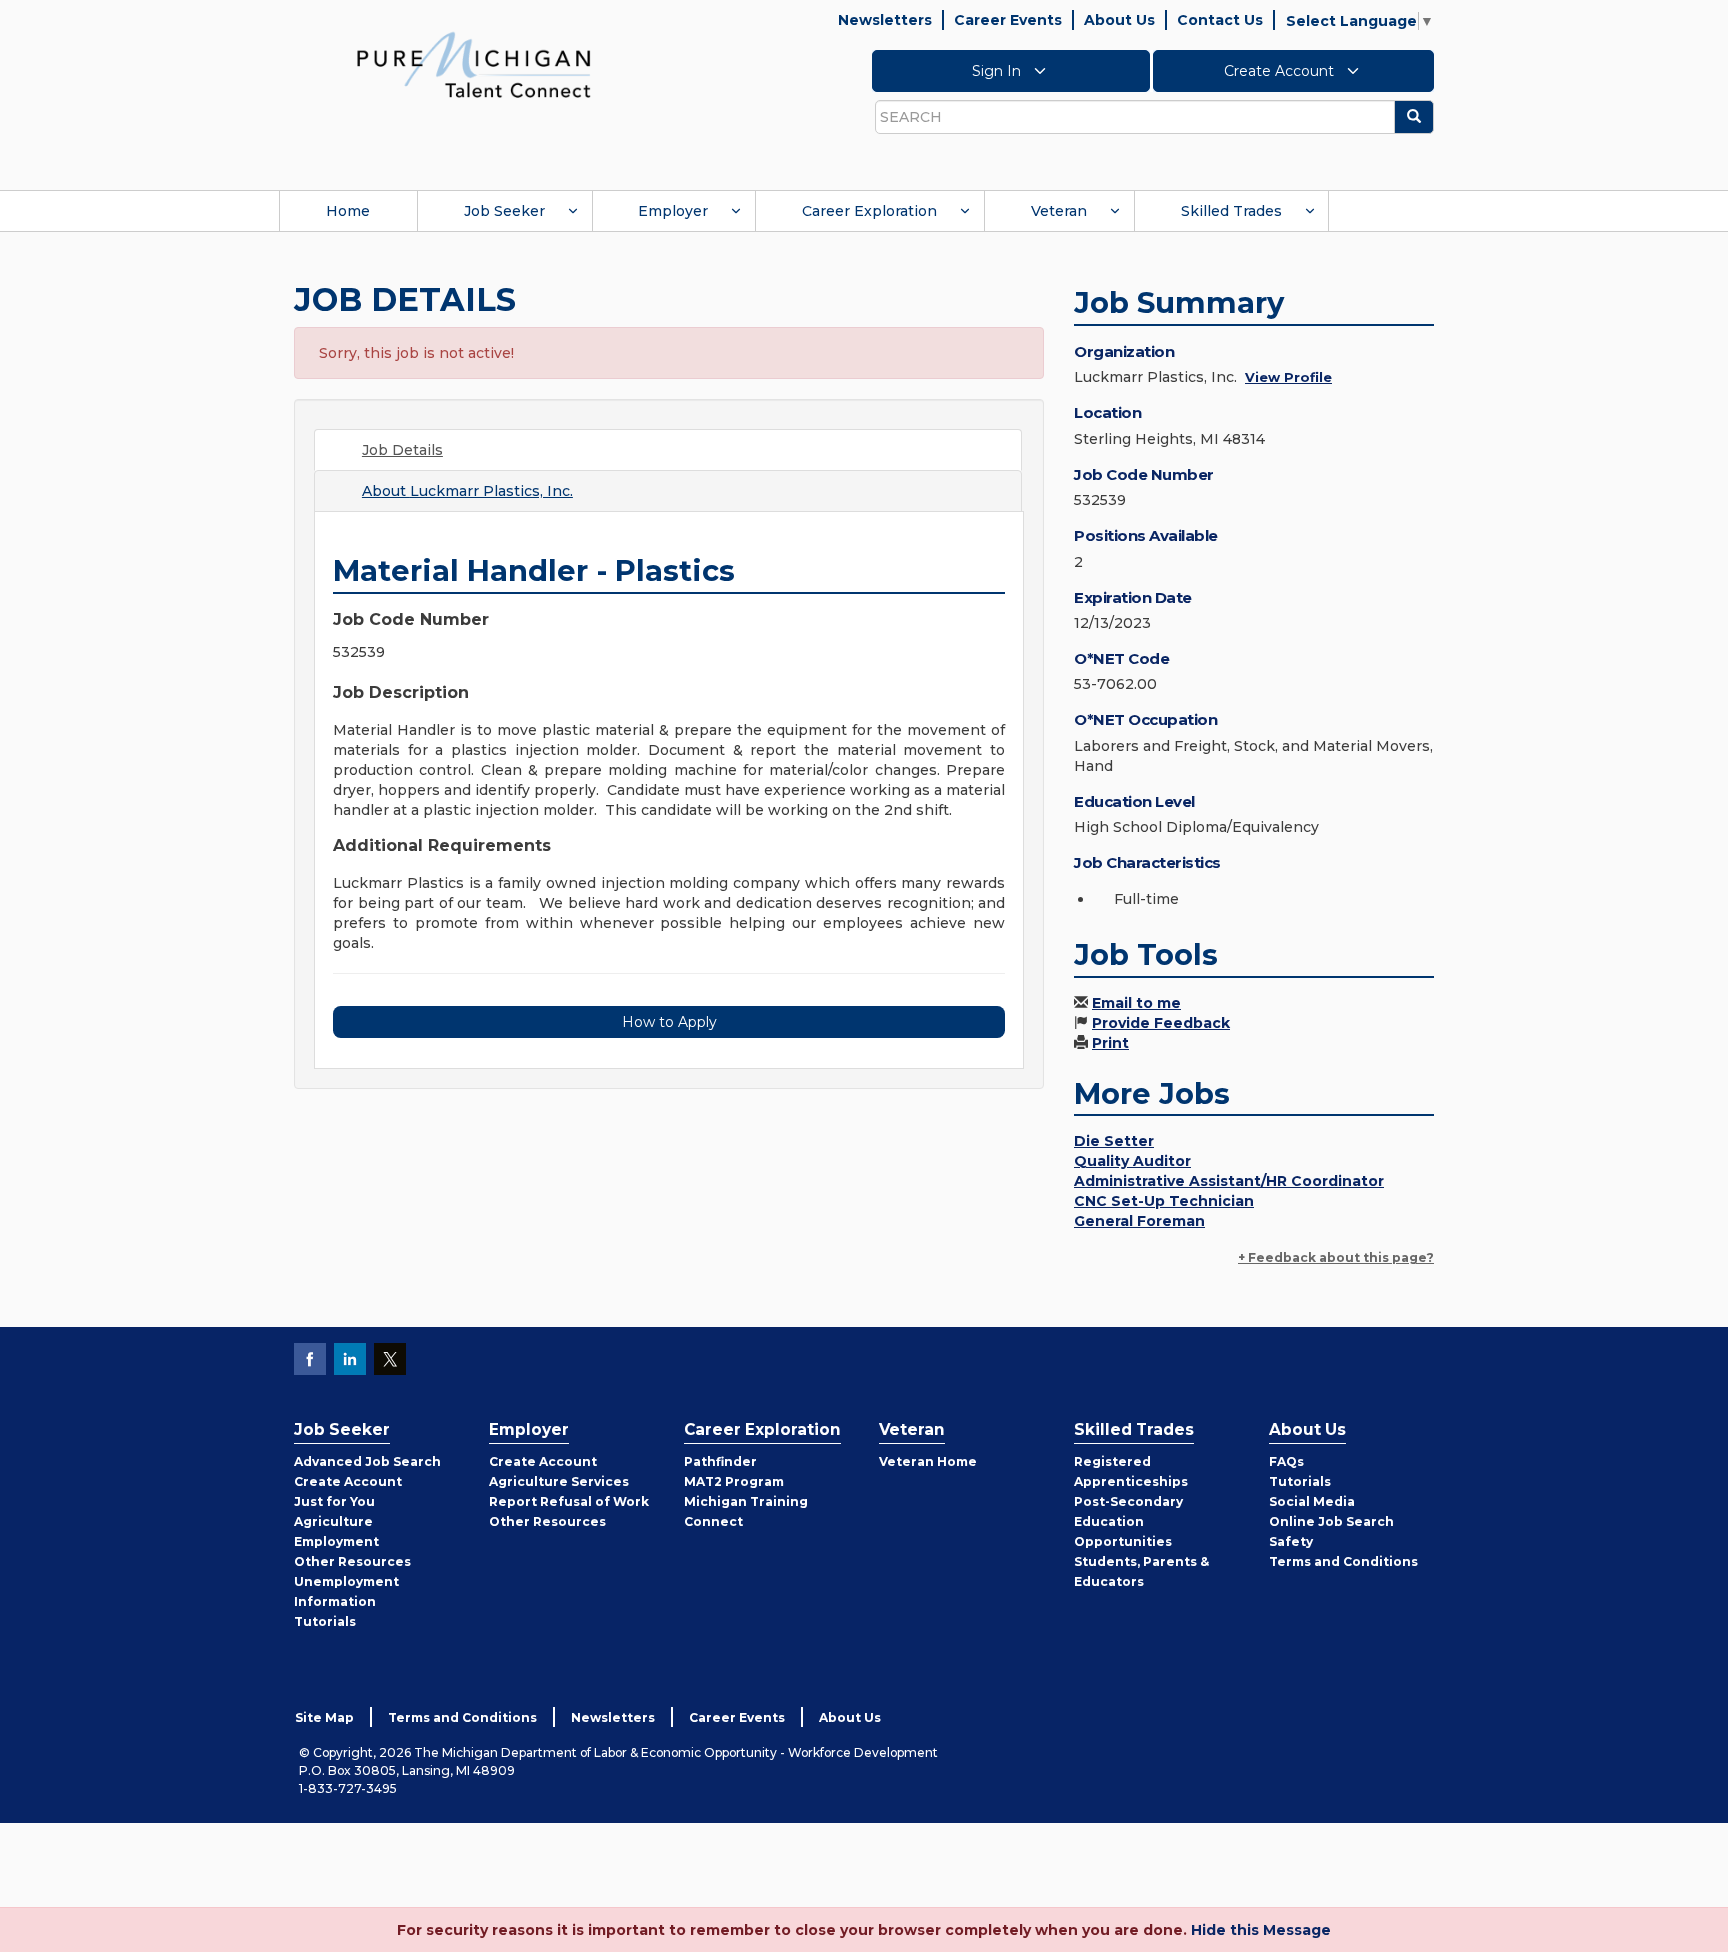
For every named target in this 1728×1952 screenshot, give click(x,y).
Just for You (334, 1501)
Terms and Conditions (1343, 1561)
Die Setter (1114, 1141)
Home (348, 211)
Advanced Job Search (367, 1461)
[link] (474, 64)
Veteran (1059, 211)
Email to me (1136, 1003)
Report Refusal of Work (569, 1501)
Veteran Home (928, 1461)
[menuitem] (348, 211)
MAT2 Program (734, 1481)
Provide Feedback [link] (1161, 1023)
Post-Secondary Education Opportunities (1128, 1521)
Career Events (1008, 20)
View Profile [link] (1288, 377)
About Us (1119, 20)
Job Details (402, 450)
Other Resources (352, 1561)
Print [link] (1110, 1043)
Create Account (1281, 71)
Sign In (998, 71)
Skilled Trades (1231, 211)
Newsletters (885, 20)
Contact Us (1220, 20)
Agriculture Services (559, 1481)
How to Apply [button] (669, 1022)
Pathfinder (720, 1461)
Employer (673, 211)
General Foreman (1139, 1221)
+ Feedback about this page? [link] (1336, 1257)
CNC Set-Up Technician (1164, 1201)
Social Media (1312, 1501)
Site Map (324, 1717)
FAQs (1286, 1461)
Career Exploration (869, 211)
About (467, 491)
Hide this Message (1261, 1930)
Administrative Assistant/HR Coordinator (1229, 1181)
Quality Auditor (1132, 1161)
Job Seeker (504, 211)
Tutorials (325, 1621)
